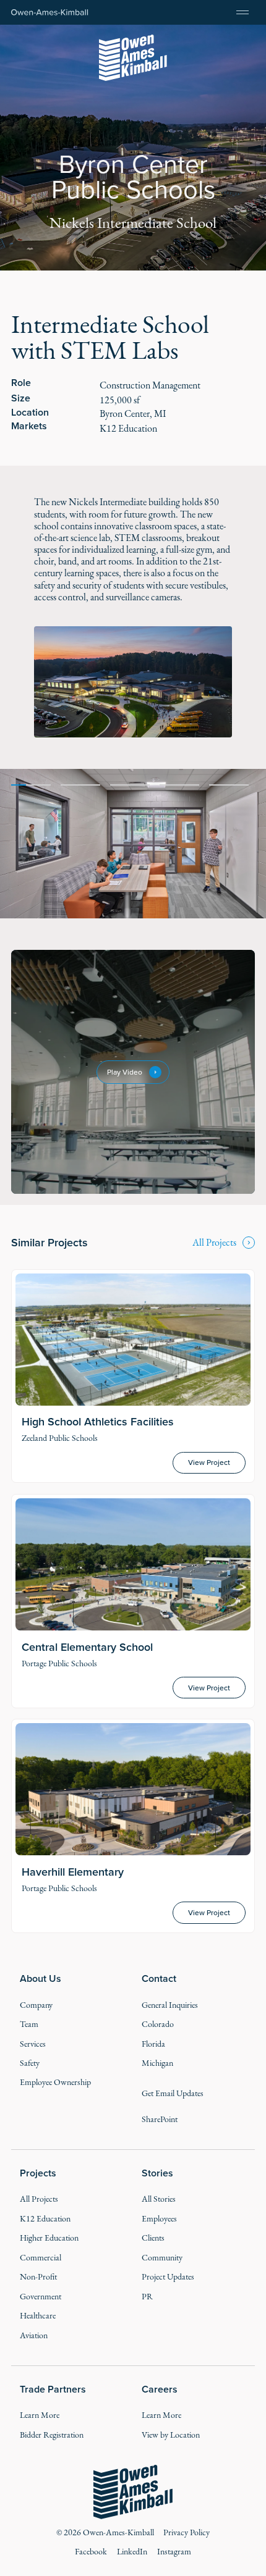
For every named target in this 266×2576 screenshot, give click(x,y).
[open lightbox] (133, 682)
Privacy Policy (187, 2532)
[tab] (31, 784)
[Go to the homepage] (133, 2492)
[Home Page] (50, 13)
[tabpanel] (133, 844)
